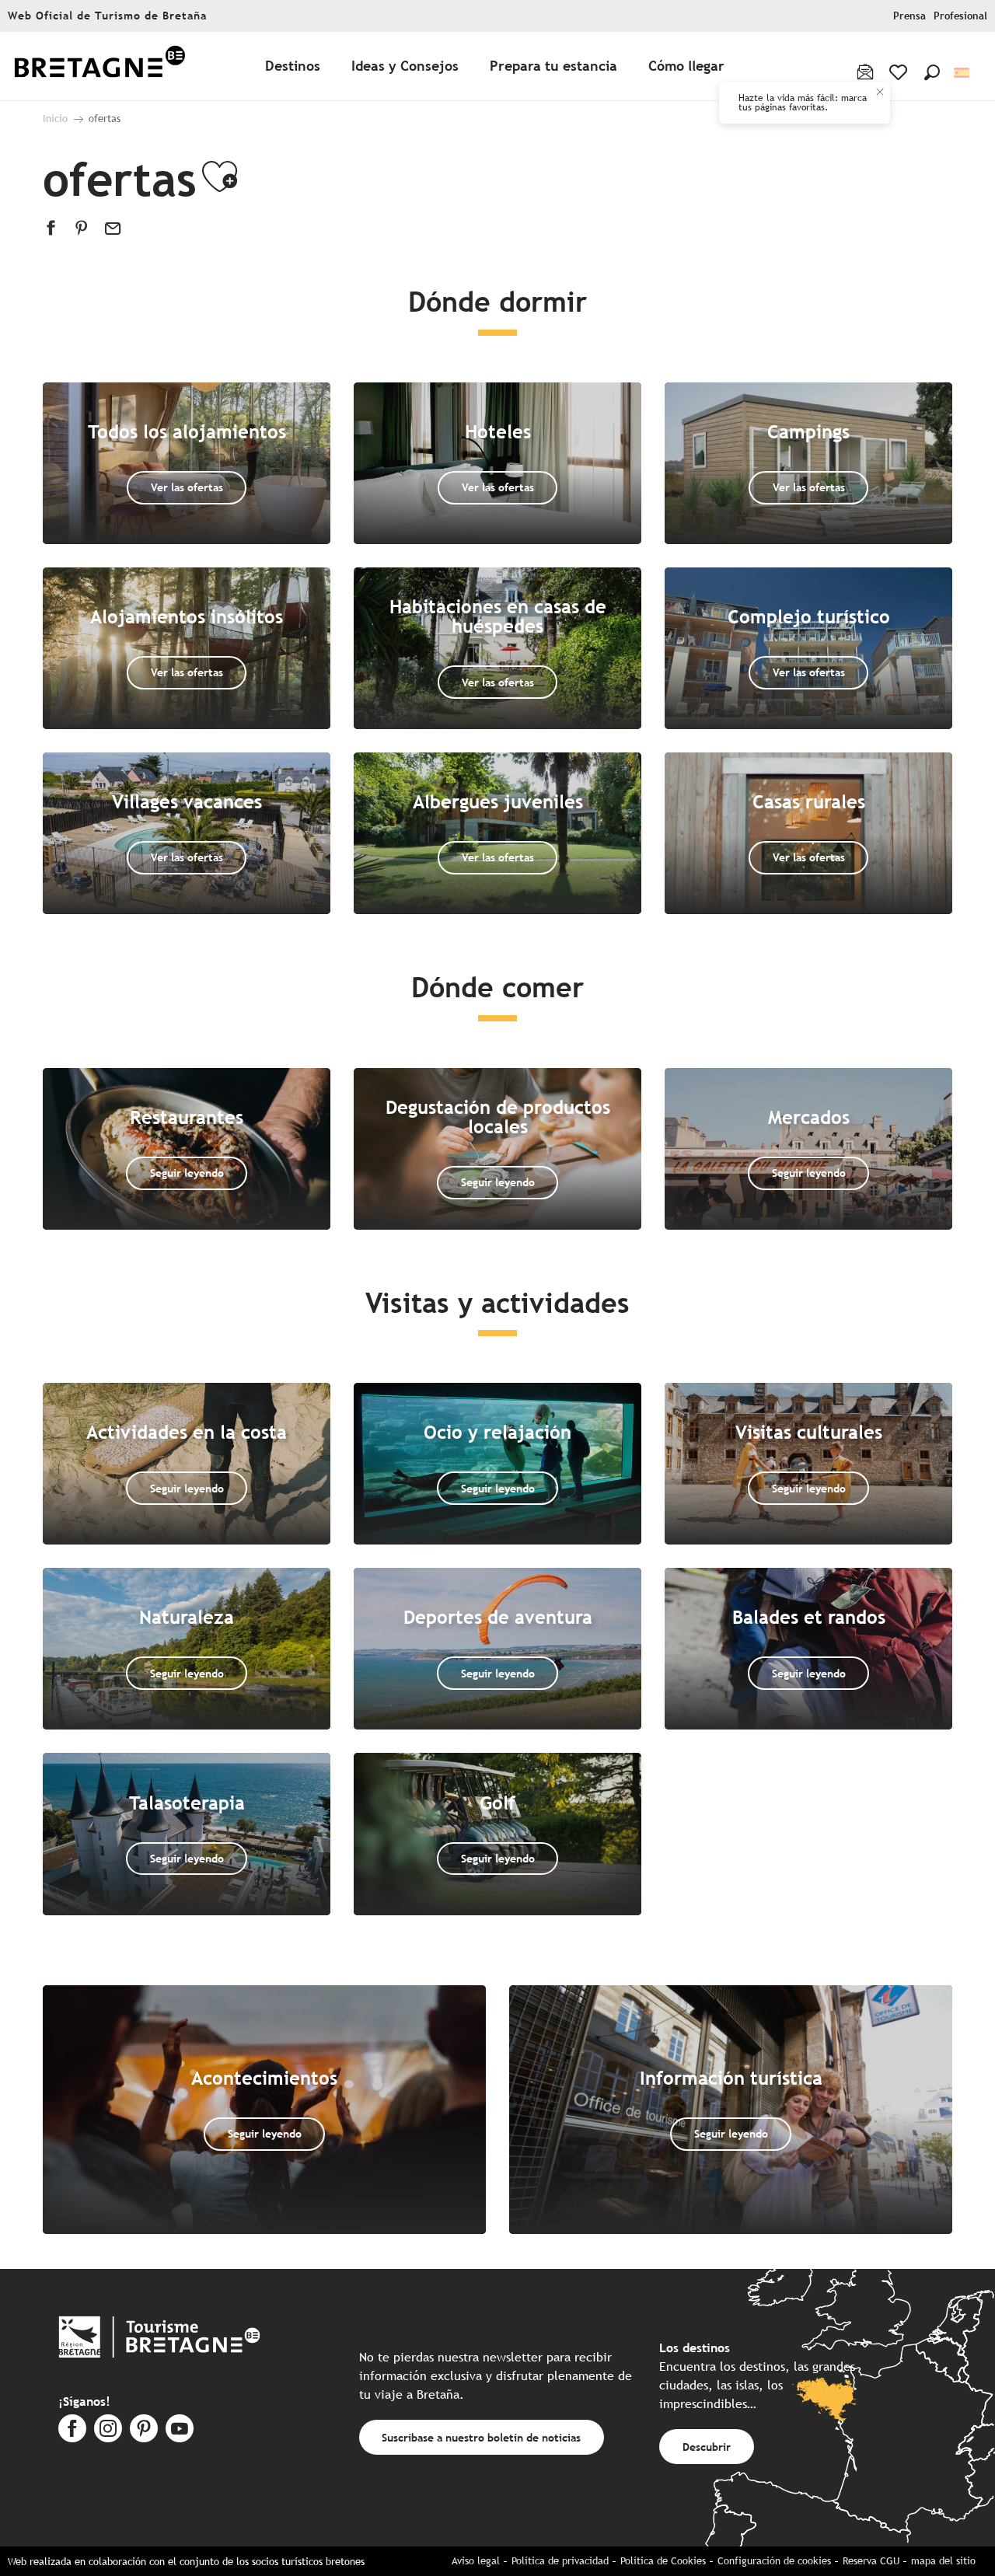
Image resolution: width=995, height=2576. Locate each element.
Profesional (960, 16)
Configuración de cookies (774, 2561)
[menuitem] (99, 66)
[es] (963, 73)
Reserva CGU (871, 2561)
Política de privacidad (560, 2561)
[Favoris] (900, 72)
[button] (932, 72)
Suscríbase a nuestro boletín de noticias (481, 2437)
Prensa (909, 16)
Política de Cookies (663, 2561)
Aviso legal (476, 2561)
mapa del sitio (943, 2561)
